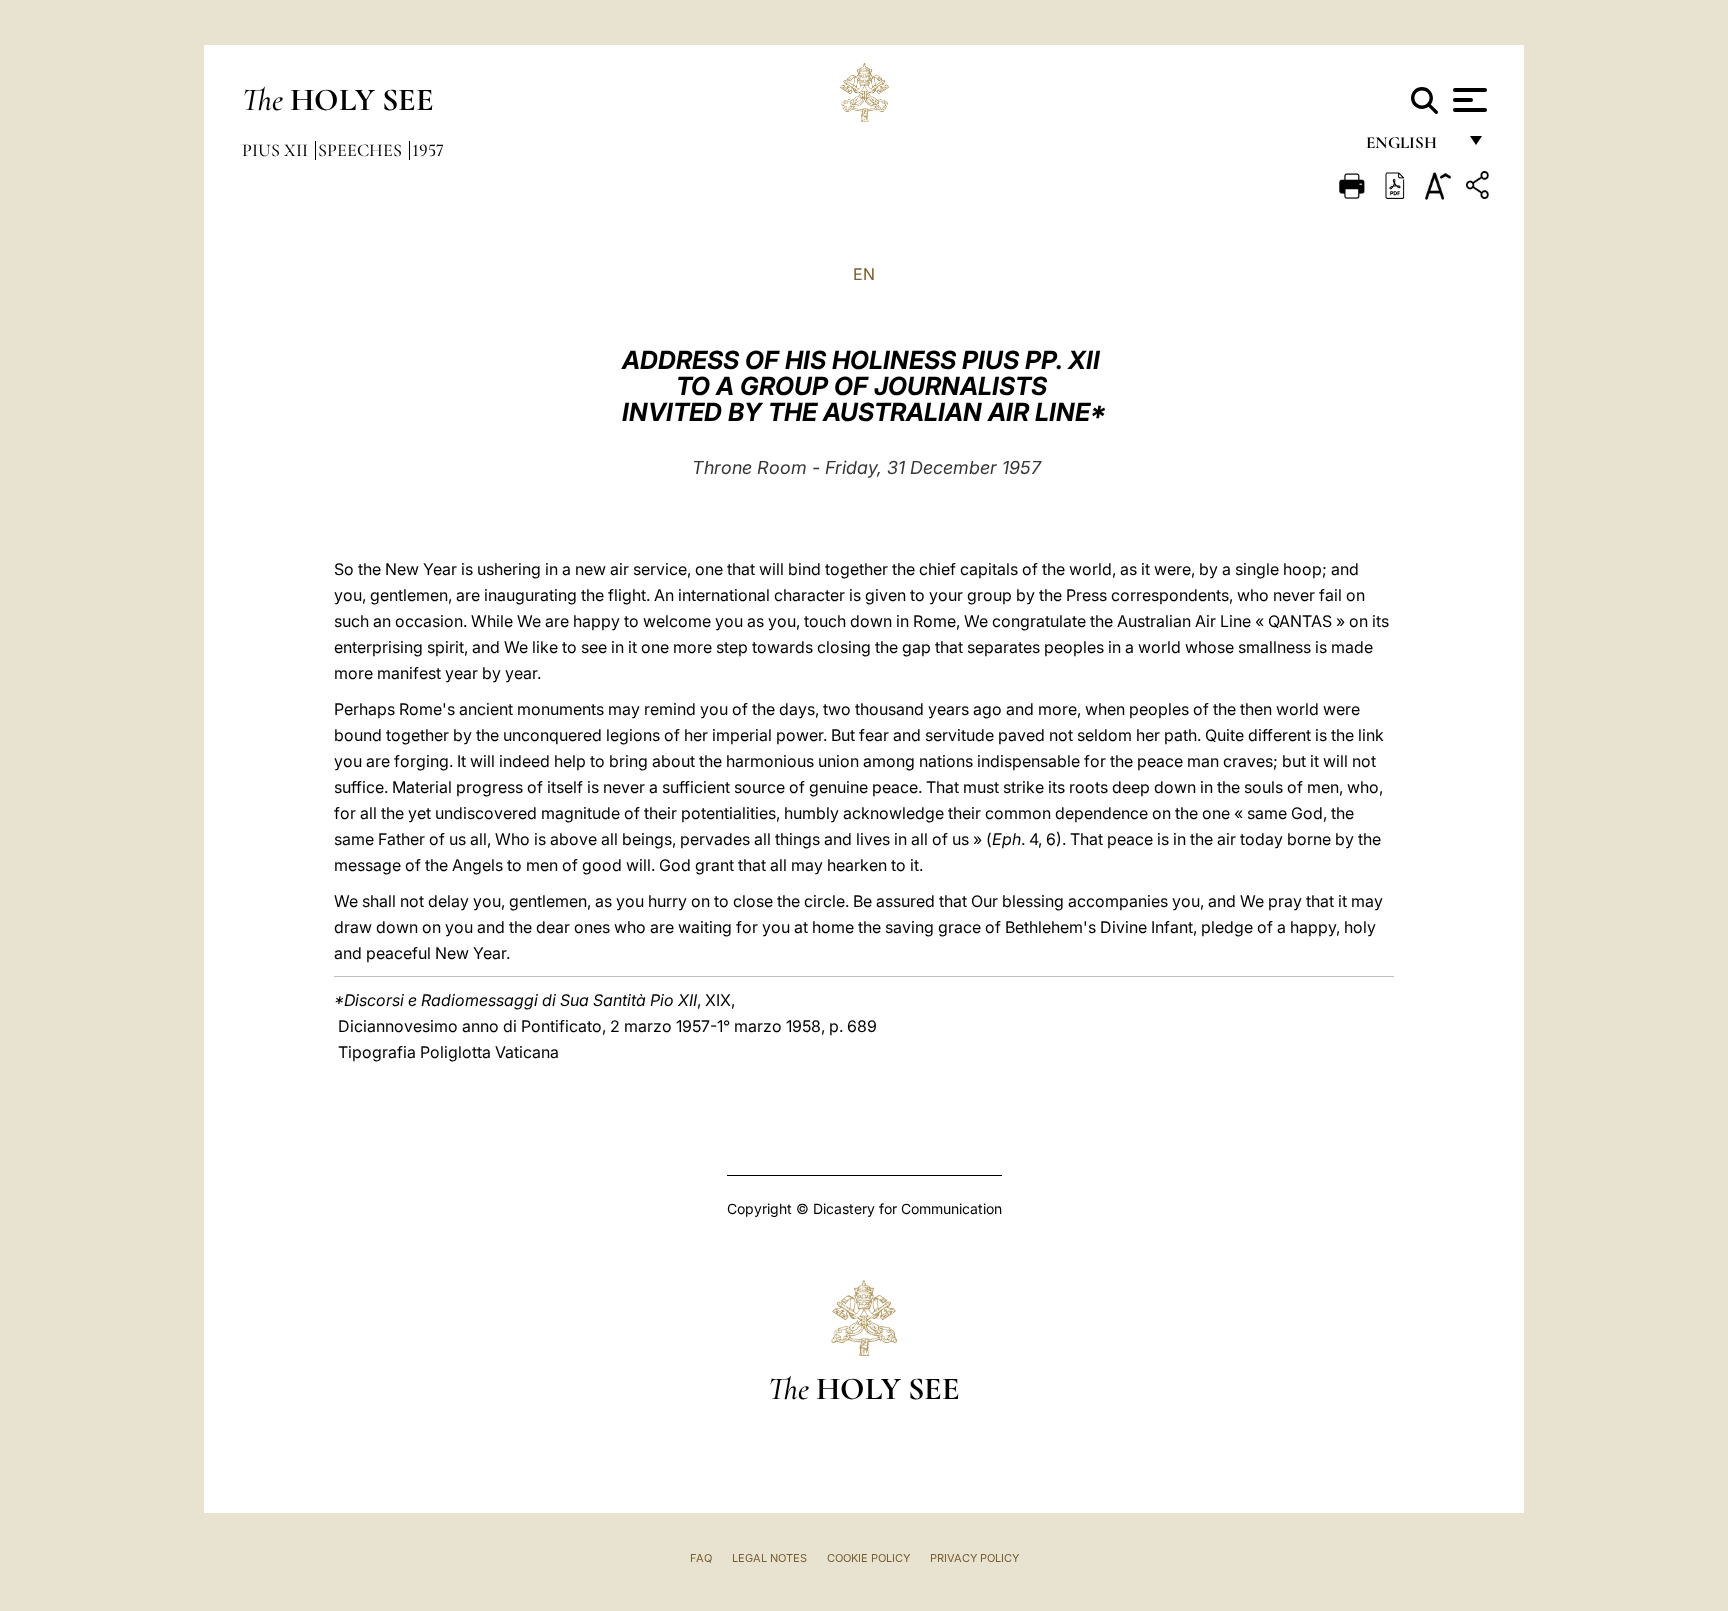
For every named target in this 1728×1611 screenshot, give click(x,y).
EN (864, 274)
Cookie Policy (868, 1558)
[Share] (1480, 188)
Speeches (362, 150)
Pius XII (277, 150)
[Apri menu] (1467, 100)
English (1410, 147)
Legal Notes (769, 1558)
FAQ (701, 1558)
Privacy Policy (974, 1558)
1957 (428, 150)
